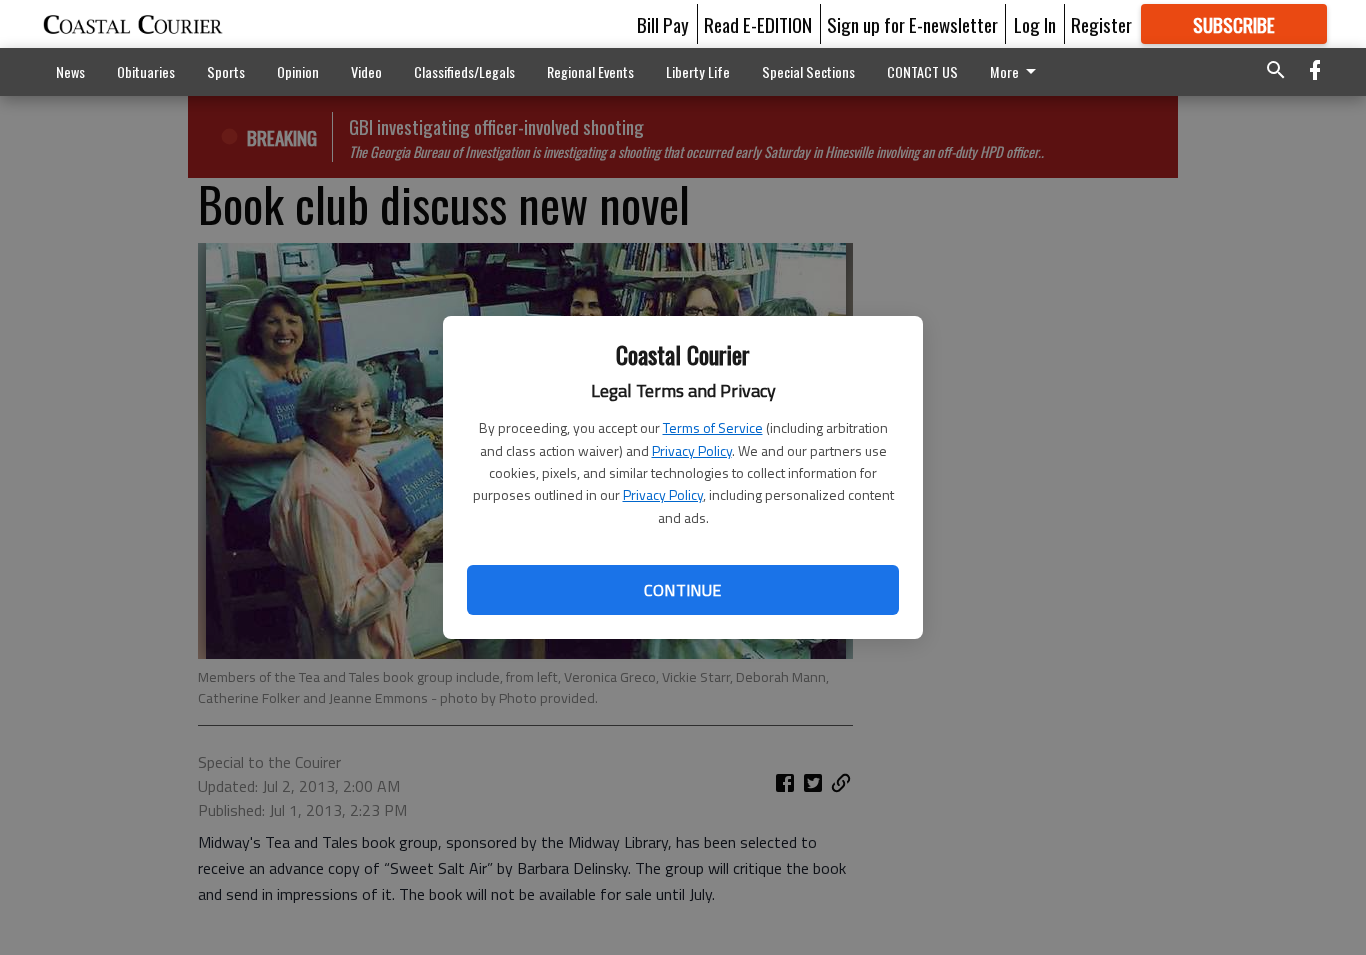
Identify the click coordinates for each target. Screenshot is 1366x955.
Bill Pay (663, 24)
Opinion (298, 71)
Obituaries (146, 71)
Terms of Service (713, 427)
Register (1101, 24)
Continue (682, 590)
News (70, 71)
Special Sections (808, 71)
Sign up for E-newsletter (912, 24)
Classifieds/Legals (464, 71)
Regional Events (590, 71)
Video (366, 71)
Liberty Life (698, 71)
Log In (1035, 24)
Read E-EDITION (758, 24)
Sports (226, 71)
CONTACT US (922, 71)
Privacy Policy (692, 450)
